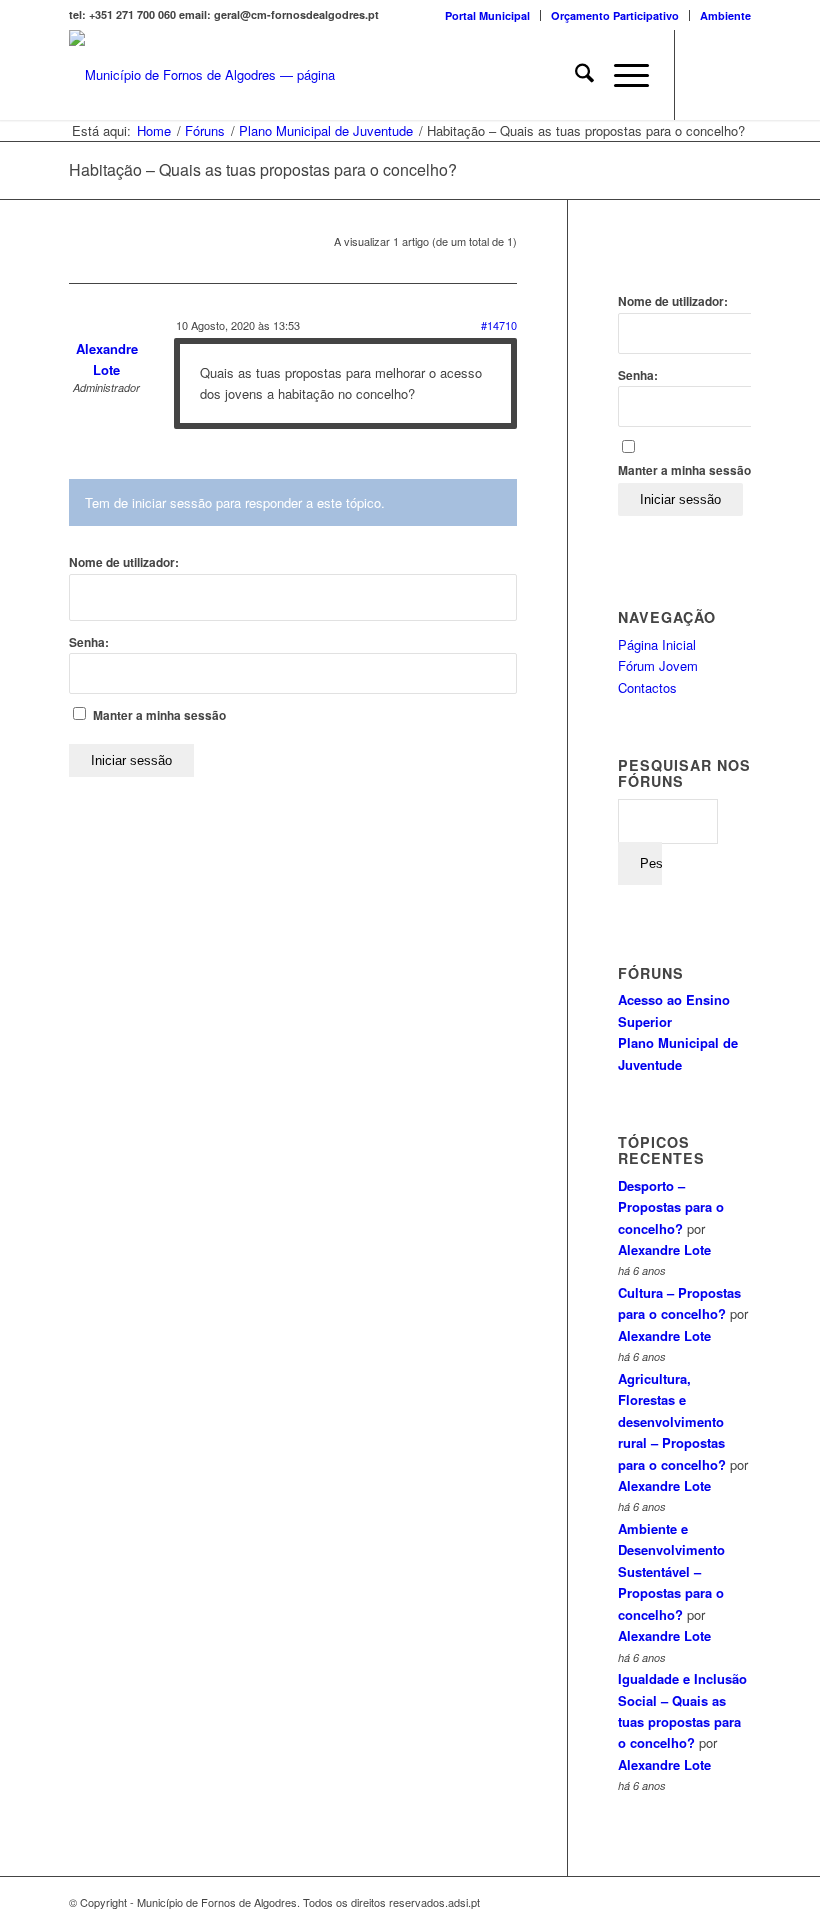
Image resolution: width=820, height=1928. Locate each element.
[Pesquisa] (574, 75)
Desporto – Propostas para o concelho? (671, 1207)
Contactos (647, 687)
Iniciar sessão (131, 760)
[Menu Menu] (621, 75)
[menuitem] (488, 15)
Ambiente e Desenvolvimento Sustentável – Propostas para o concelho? (671, 1571)
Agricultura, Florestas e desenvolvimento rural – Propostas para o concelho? (672, 1421)
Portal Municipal (487, 15)
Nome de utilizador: (124, 562)
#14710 (499, 325)
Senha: (89, 642)
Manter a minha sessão (159, 715)
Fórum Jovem (658, 665)
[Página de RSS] (736, 75)
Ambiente (725, 15)
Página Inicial (657, 644)
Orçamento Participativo (615, 15)
